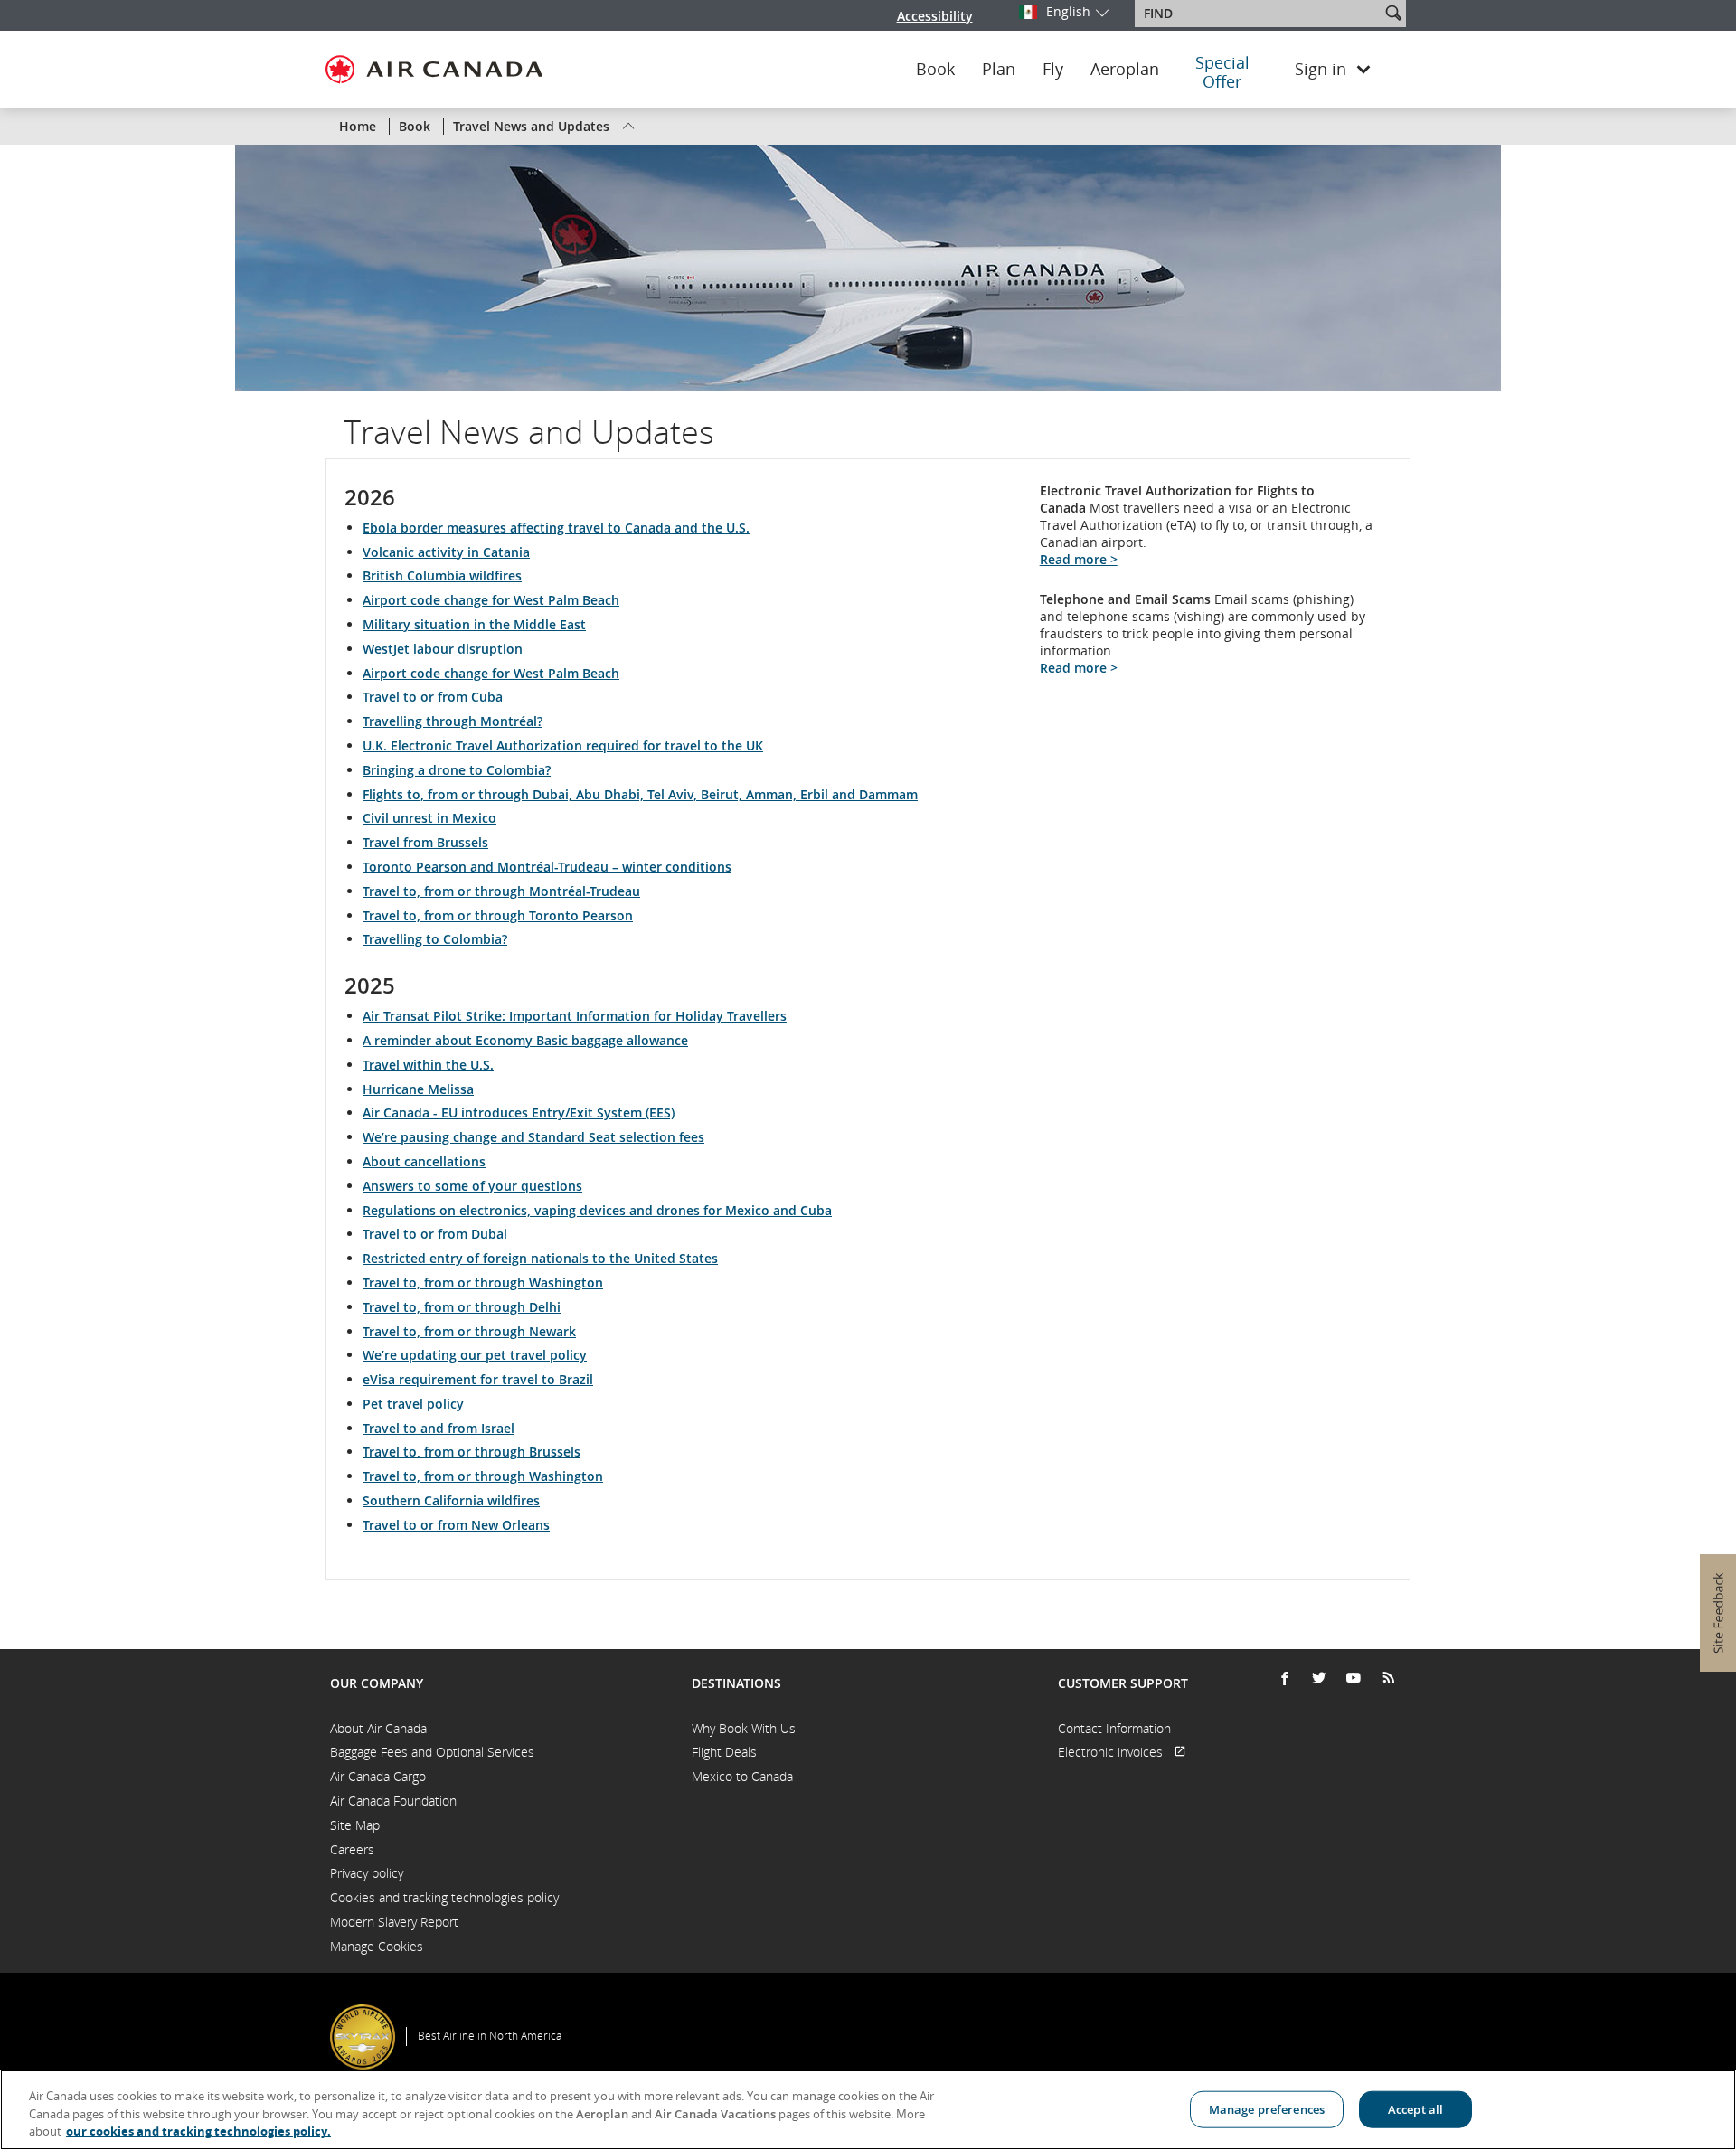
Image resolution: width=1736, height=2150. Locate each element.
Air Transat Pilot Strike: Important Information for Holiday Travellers (575, 1016)
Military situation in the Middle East (474, 624)
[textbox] (1259, 14)
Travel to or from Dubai (435, 1234)
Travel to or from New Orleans (456, 1525)
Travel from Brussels (425, 842)
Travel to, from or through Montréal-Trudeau (501, 891)
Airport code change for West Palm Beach (491, 600)
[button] (1393, 13)
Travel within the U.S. (428, 1065)
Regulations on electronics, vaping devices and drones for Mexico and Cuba (597, 1210)
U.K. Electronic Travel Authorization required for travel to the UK (563, 745)
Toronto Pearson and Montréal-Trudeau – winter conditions (547, 867)
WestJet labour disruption (443, 649)
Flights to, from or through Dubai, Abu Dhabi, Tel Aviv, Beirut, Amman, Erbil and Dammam (640, 794)
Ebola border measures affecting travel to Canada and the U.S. (556, 528)
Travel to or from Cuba (433, 697)
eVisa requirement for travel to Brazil (478, 1379)
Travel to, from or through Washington (483, 1282)
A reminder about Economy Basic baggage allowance (525, 1040)
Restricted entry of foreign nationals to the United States (540, 1258)
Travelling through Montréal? (453, 721)
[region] (868, 2110)
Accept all (1415, 2108)
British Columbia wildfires (442, 575)
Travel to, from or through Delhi (462, 1307)
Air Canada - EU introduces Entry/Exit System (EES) (519, 1113)
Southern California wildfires (451, 1500)
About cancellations (424, 1161)
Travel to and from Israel (439, 1428)
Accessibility (935, 16)
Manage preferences (1267, 2108)
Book (935, 70)
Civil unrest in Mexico (429, 818)
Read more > (1079, 559)
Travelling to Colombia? (435, 939)
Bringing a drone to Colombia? (457, 770)
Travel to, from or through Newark (469, 1331)
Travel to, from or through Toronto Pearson (498, 915)
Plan (999, 70)
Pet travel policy (413, 1404)
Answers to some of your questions (472, 1186)
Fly (1053, 70)
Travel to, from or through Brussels (472, 1452)
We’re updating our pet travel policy (475, 1355)
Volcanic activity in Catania (446, 552)
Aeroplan (1125, 70)
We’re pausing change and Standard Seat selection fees (533, 1137)
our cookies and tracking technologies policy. (198, 2131)
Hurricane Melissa (418, 1089)
